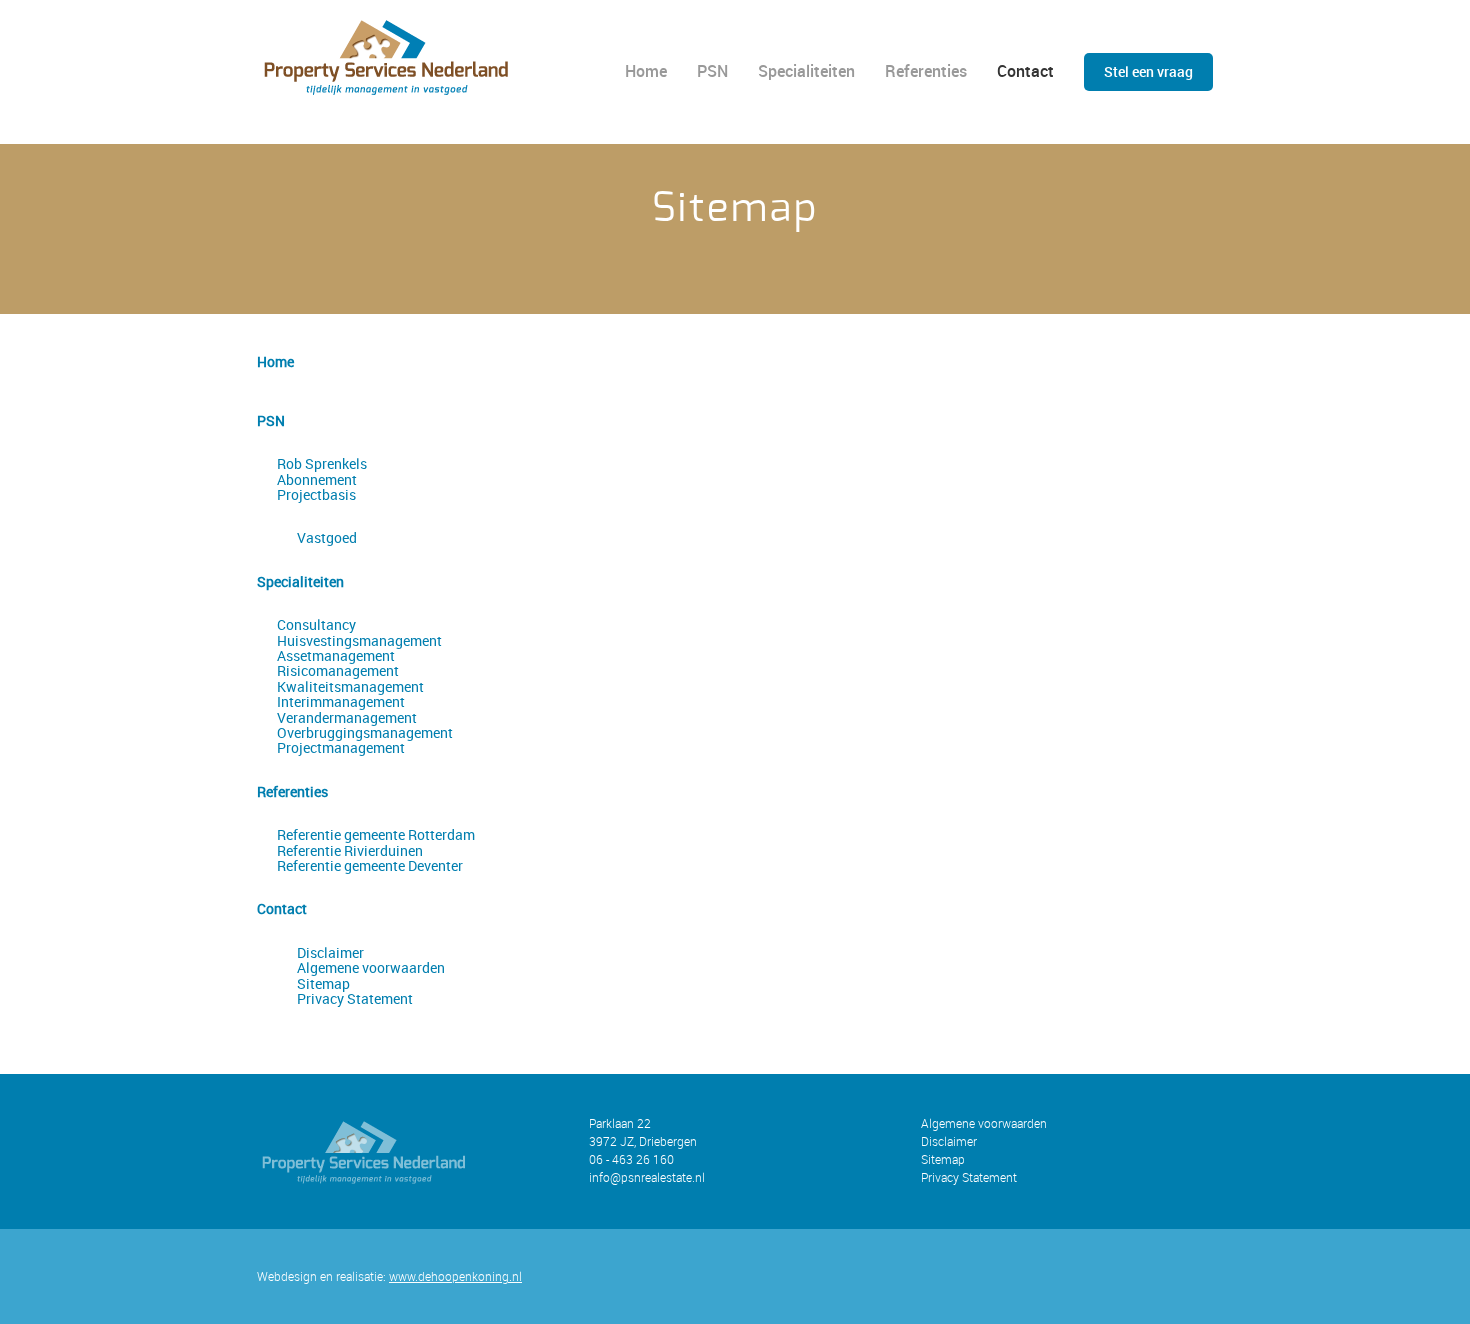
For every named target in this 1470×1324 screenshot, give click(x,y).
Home (646, 71)
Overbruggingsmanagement (365, 732)
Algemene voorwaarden (371, 967)
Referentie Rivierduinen (350, 850)
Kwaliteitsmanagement (350, 686)
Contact (1025, 71)
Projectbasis (316, 494)
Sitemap (323, 983)
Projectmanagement (341, 747)
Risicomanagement (338, 670)
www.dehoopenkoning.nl (455, 1276)
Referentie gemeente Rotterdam (376, 834)
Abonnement (317, 479)
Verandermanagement (347, 717)
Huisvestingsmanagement (359, 640)
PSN (712, 71)
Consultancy (316, 624)
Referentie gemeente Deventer (370, 865)
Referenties (926, 71)
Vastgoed (327, 537)
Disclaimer (330, 952)
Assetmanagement (336, 655)
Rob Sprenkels (322, 463)
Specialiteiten (806, 71)
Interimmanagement (341, 701)
